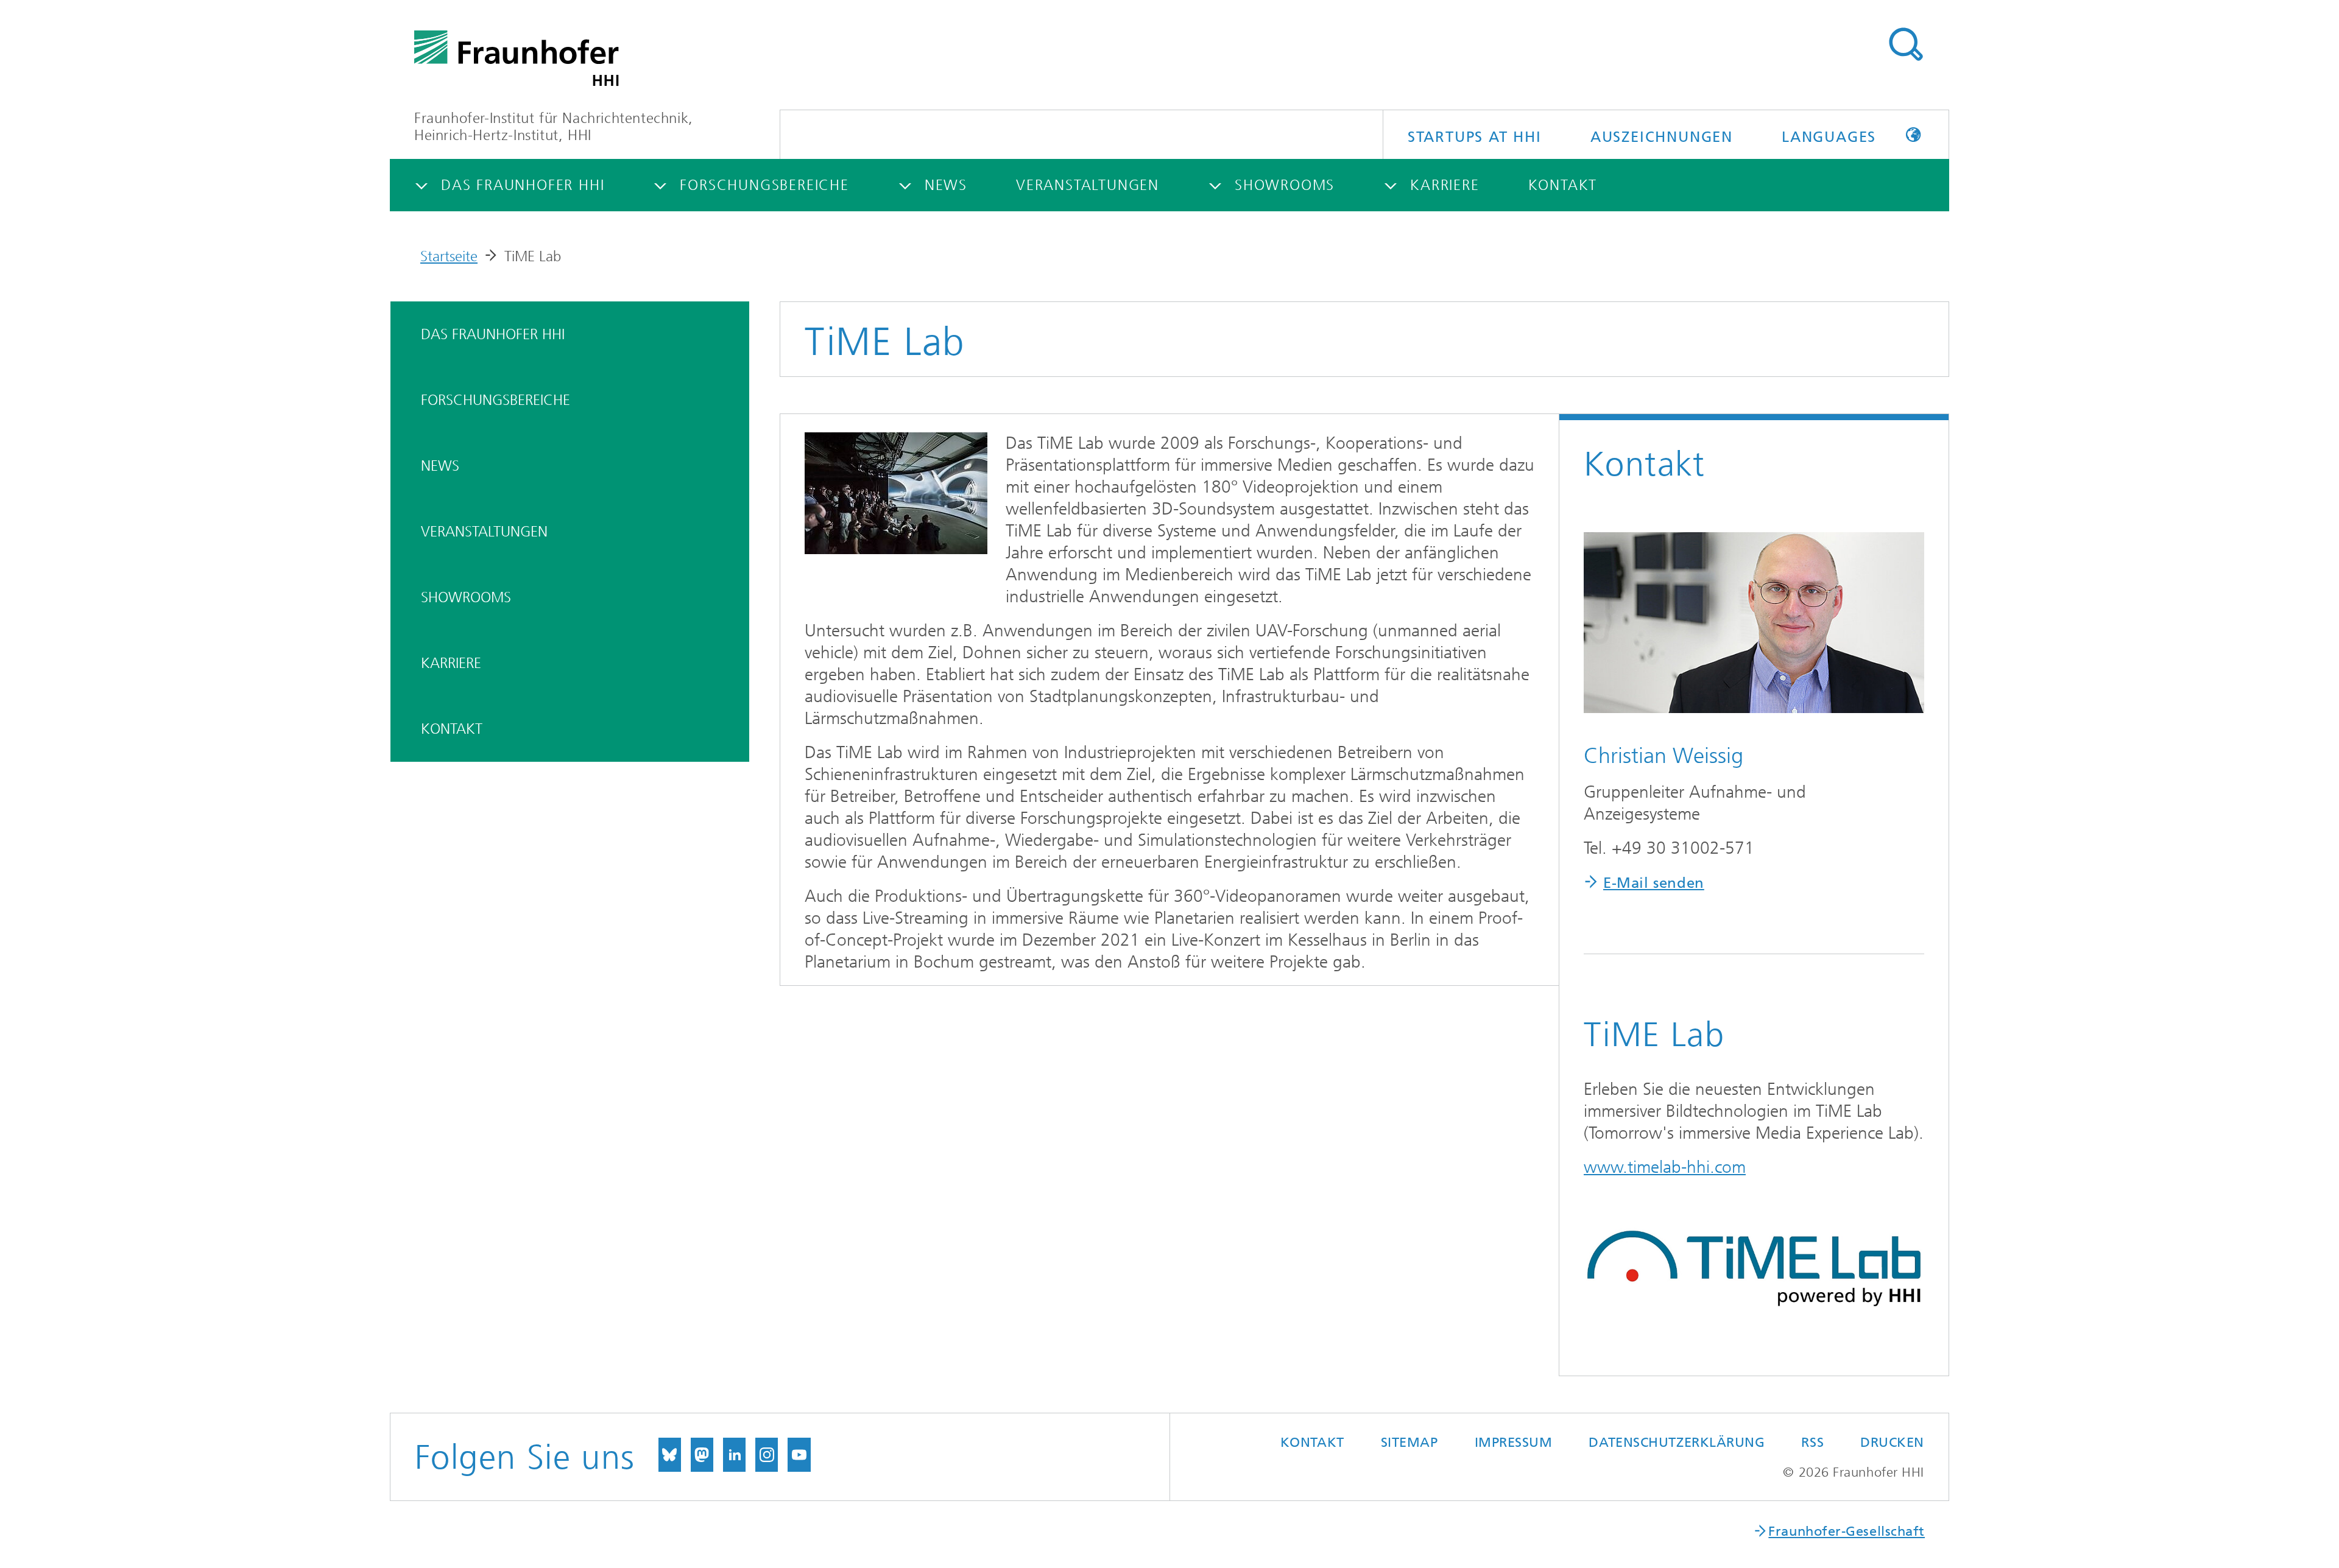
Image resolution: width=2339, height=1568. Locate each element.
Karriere (451, 663)
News (440, 466)
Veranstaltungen (484, 532)
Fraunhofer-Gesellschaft (1847, 1531)
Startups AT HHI (1475, 137)
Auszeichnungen (1662, 137)
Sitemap (1409, 1442)
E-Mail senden (1654, 883)
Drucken (1892, 1442)
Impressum (1514, 1442)
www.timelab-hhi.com (1665, 1167)
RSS (1812, 1442)
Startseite (449, 256)
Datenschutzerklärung (1677, 1442)
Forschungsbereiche (496, 400)
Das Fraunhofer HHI (493, 334)
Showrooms (466, 597)
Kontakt (452, 729)
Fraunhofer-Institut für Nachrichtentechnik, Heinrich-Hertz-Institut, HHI (554, 127)
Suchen (1905, 44)
